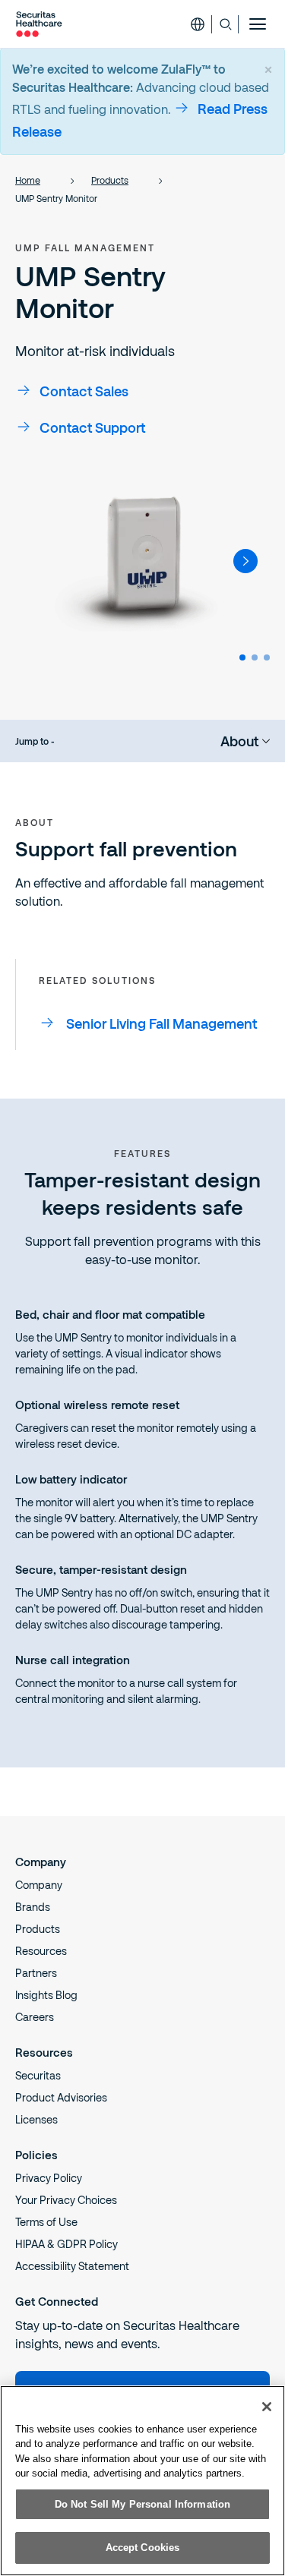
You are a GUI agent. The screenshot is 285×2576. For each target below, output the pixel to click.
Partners (36, 1973)
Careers (35, 2017)
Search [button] (225, 24)
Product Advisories (61, 2097)
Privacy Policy (49, 2178)
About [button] (239, 741)
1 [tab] (242, 657)
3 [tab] (267, 657)
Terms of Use (46, 2222)
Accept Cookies (143, 2548)
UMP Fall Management (85, 248)
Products (110, 180)
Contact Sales (84, 391)
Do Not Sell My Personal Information (143, 2504)
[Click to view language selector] (198, 24)
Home (28, 180)
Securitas (38, 2075)
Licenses (36, 2119)
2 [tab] (255, 657)
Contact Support (92, 427)
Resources (41, 1951)
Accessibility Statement (72, 2266)
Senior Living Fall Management (161, 1023)
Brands (33, 1907)
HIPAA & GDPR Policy (66, 2244)
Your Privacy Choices (66, 2200)
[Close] (267, 2407)
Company (39, 1885)
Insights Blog (46, 1995)
